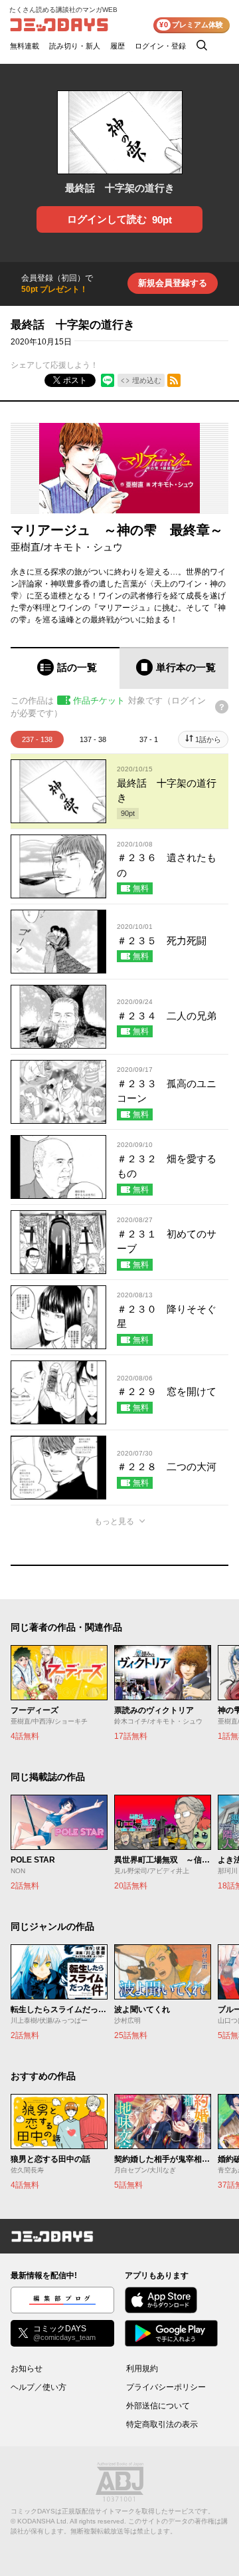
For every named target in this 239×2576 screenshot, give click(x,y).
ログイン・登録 (160, 46)
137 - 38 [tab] (93, 739)
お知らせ (27, 2369)
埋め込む (147, 380)
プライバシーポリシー (166, 2387)
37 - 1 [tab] (149, 739)
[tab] (65, 668)
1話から (208, 739)
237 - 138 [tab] (37, 739)
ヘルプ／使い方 (39, 2387)
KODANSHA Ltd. (43, 2521)
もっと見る (114, 1521)
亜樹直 (26, 547)
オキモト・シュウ (83, 547)
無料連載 (25, 46)
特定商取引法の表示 (162, 2424)
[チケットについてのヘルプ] (222, 707)
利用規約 (142, 2369)
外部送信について (158, 2406)
